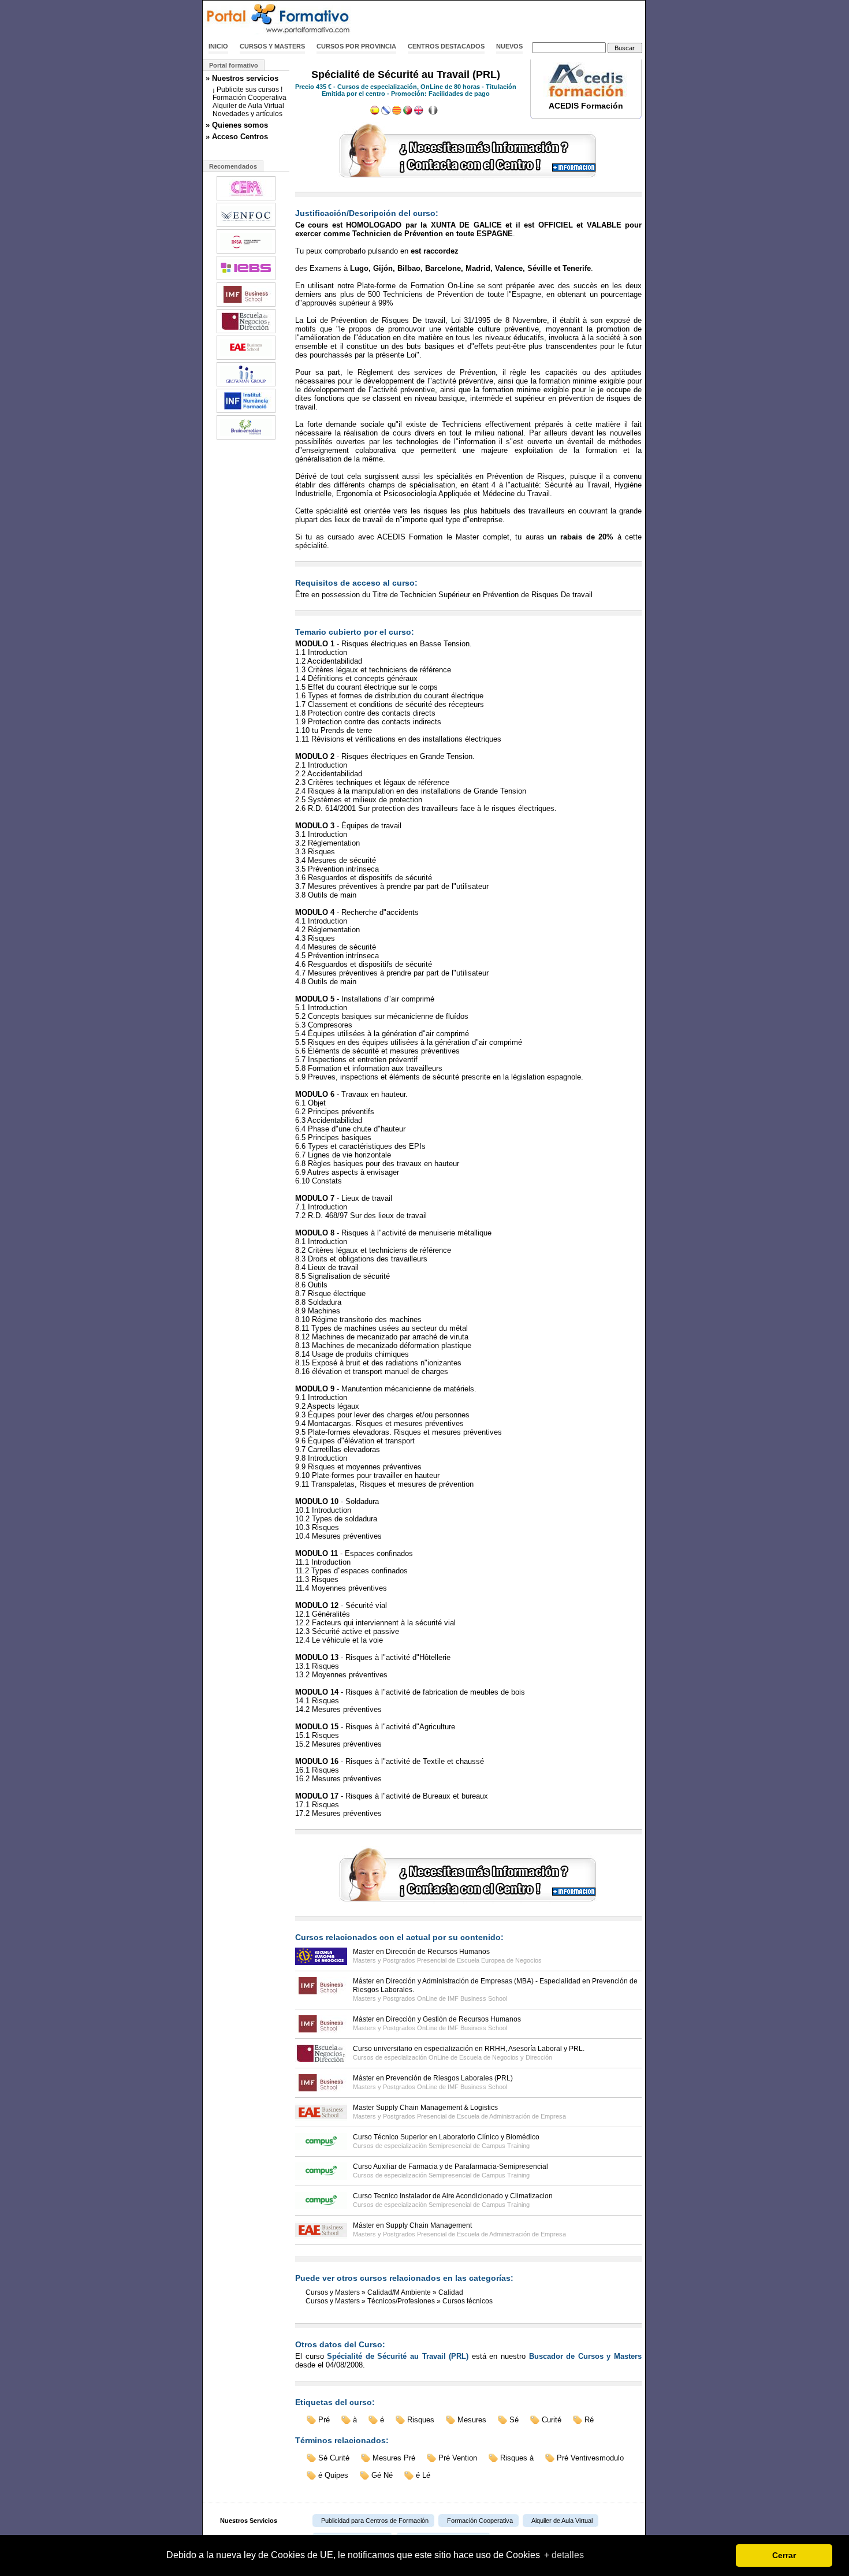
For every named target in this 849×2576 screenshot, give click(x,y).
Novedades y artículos (247, 114)
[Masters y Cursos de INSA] (246, 252)
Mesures (472, 2420)
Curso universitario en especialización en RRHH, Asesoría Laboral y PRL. (469, 2049)
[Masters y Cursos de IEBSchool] (246, 279)
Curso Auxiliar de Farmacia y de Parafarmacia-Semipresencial (450, 2166)
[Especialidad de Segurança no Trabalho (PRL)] (408, 113)
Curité (552, 2420)
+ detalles (564, 2555)
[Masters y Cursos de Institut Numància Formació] (246, 412)
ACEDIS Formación (586, 106)
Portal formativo (234, 65)
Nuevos (509, 46)
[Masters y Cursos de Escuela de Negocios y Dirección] (246, 332)
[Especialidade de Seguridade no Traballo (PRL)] (386, 113)
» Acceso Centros (237, 137)
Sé (514, 2420)
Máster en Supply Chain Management (412, 2225)
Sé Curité (334, 2458)
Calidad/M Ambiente (399, 2292)
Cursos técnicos (468, 2301)
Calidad (451, 2292)
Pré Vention (458, 2458)
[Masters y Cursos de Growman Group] (246, 385)
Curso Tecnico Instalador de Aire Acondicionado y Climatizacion (453, 2196)
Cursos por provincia (356, 46)
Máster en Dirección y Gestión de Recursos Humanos (437, 2019)
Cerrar (784, 2555)
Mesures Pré (394, 2458)
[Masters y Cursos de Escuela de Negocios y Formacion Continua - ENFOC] (246, 226)
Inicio (218, 46)
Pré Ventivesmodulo (590, 2458)
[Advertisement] (510, 19)
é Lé (423, 2475)
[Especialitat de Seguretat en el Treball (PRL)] (397, 113)
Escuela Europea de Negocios (499, 1960)
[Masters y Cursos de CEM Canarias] (246, 199)
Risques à (517, 2458)
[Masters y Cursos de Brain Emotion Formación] (246, 438)
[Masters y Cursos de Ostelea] (246, 359)
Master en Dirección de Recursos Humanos (421, 1952)
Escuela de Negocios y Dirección (506, 2057)
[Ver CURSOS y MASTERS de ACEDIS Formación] (586, 95)
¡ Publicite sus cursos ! (247, 90)
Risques (421, 2420)
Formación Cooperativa (250, 98)
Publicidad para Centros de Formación (375, 2521)
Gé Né (382, 2475)
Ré (589, 2420)
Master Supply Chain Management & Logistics (425, 2108)
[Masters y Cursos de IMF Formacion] (246, 306)
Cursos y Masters (272, 46)
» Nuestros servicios (242, 78)
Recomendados (233, 166)
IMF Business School (477, 1998)
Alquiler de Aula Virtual (248, 106)
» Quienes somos (237, 125)
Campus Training (506, 2146)
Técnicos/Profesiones (401, 2301)
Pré (324, 2420)
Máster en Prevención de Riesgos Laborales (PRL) (433, 2078)
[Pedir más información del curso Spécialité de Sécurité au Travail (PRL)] (468, 178)
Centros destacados (446, 46)
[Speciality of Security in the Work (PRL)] (419, 113)
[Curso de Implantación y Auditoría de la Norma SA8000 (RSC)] (375, 113)
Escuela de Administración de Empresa (511, 2116)
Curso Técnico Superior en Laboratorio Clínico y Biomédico (446, 2137)
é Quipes (333, 2475)
